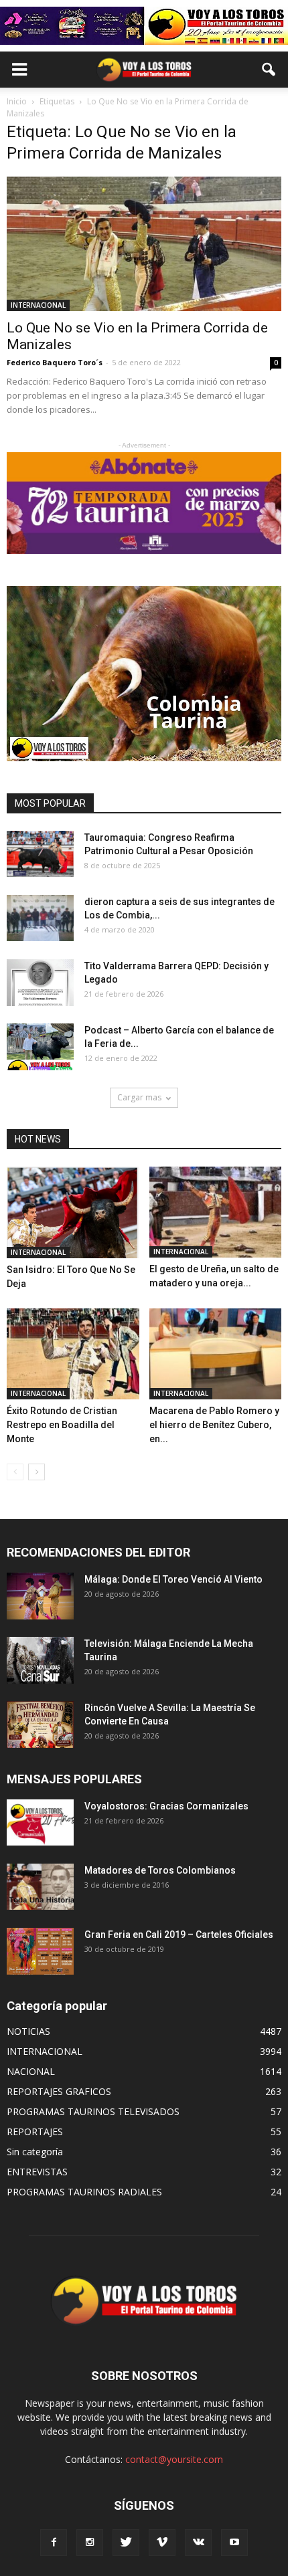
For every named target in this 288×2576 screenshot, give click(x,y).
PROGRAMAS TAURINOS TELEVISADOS (93, 2111)
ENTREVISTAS (37, 2172)
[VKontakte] (198, 2543)
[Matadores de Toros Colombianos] (40, 1887)
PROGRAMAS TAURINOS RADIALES (84, 2192)
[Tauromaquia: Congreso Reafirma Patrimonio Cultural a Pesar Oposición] (40, 854)
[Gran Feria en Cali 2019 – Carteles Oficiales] (40, 1951)
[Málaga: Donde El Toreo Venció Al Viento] (40, 1596)
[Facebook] (54, 2543)
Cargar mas (139, 1097)
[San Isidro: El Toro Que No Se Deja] (73, 1212)
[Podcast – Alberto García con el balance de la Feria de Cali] (40, 1047)
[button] (269, 70)
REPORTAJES (35, 2132)
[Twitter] (126, 2543)
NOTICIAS (28, 2031)
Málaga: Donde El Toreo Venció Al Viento (173, 1579)
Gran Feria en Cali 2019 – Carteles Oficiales (179, 1935)
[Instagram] (90, 2543)
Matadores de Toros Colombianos (160, 1870)
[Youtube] (234, 2543)
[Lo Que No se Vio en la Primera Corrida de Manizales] (144, 244)
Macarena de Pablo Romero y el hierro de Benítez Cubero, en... (214, 1425)
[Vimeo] (162, 2543)
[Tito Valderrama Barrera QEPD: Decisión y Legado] (40, 982)
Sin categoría (35, 2152)
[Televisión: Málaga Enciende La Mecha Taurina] (40, 1660)
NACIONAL (31, 2071)
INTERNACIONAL (38, 305)
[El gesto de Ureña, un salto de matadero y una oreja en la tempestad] (216, 1212)
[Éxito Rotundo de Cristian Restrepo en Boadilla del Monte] (73, 1354)
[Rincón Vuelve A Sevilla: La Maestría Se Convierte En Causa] (40, 1724)
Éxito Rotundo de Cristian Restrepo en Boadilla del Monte (62, 1425)
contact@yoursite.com (174, 2459)
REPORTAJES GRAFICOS (59, 2091)
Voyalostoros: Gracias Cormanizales (166, 1806)
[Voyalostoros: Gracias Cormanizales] (40, 1822)
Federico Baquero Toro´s (55, 362)
